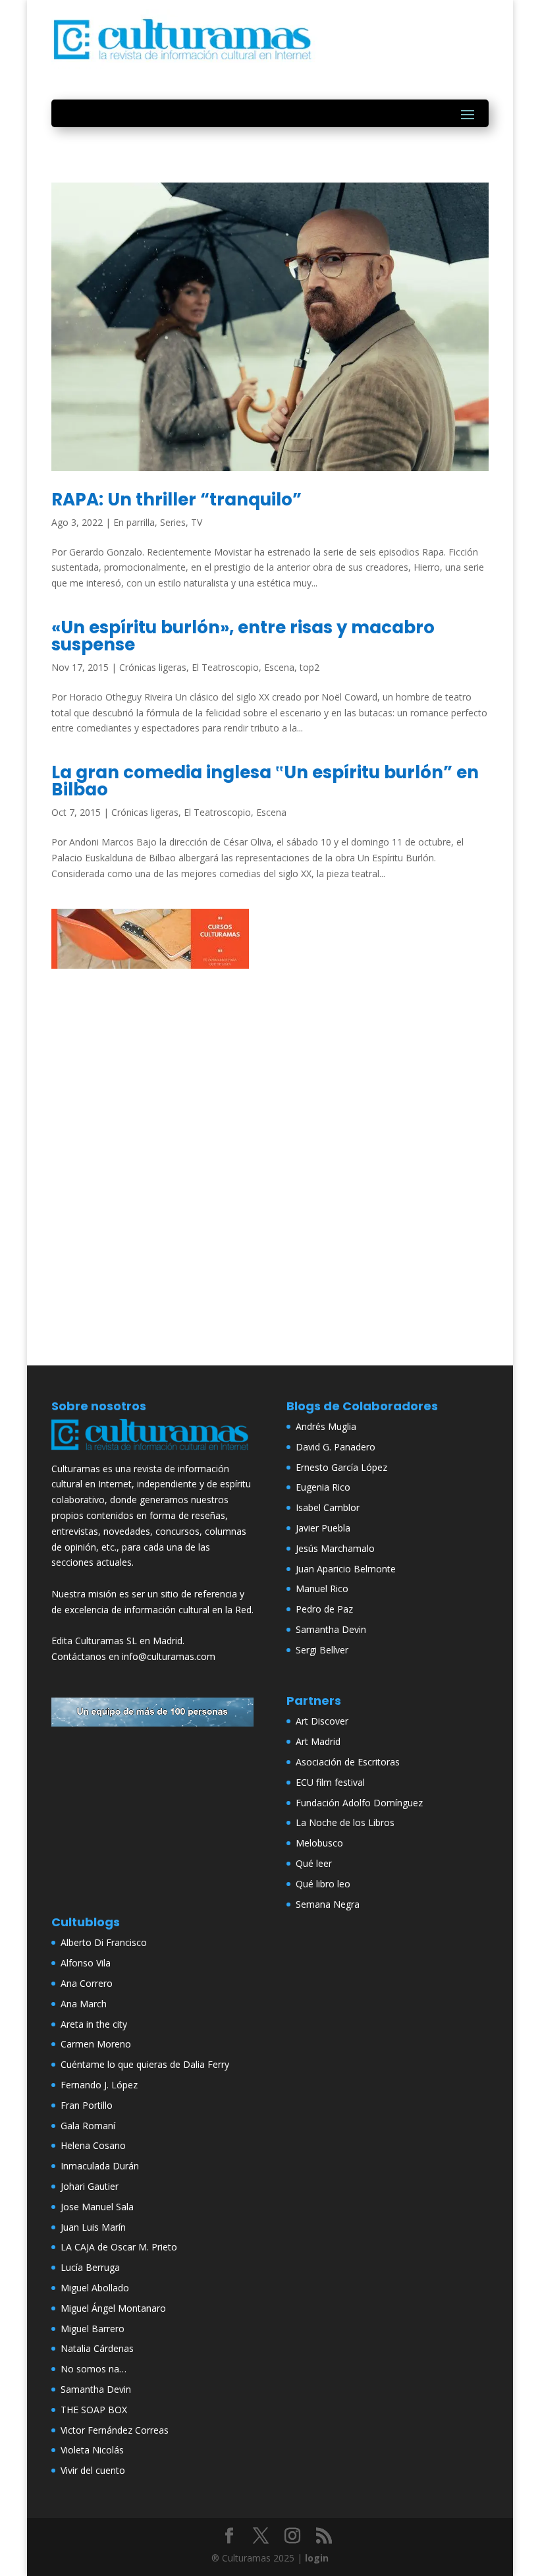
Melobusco (319, 1843)
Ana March (84, 2004)
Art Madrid (318, 1741)
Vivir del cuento (93, 2470)
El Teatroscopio (225, 667)
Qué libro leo (323, 1884)
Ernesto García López (341, 1467)
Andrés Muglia (326, 1426)
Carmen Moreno (96, 2044)
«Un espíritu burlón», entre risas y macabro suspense (243, 636)
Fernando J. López (99, 2085)
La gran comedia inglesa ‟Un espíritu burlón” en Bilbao (265, 781)
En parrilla (134, 522)
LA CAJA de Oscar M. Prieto (119, 2247)
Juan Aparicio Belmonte (346, 1569)
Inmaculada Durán (100, 2166)
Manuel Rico (322, 1589)
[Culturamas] (152, 1453)
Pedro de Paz (324, 1609)
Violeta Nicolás (92, 2450)
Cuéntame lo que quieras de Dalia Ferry (145, 2064)
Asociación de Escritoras (348, 1762)
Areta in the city (94, 2024)
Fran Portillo (87, 2105)
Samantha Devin (331, 1629)
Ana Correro (87, 1983)
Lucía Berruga (90, 2267)
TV (197, 522)
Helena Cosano (93, 2145)
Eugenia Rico (323, 1487)
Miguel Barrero (93, 2329)
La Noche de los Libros (345, 1822)
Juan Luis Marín (93, 2227)
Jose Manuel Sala (97, 2207)
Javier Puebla (323, 1528)
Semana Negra (328, 1904)
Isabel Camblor (328, 1507)
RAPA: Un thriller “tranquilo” (176, 500)
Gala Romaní (88, 2126)
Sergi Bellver (322, 1650)
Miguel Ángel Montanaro (113, 2308)
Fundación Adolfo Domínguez (359, 1803)
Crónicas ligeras (153, 667)
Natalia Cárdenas (97, 2348)
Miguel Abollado (95, 2288)
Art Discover (322, 1721)
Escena (279, 667)
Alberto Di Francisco (104, 1942)
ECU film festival (330, 1782)
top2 (310, 667)
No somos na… (94, 2369)
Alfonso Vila (86, 1963)
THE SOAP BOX (94, 2410)
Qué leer (314, 1863)
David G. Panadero (336, 1447)
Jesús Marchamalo (335, 1548)
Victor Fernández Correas (115, 2430)
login (317, 2558)
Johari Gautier (90, 2186)
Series (173, 522)
